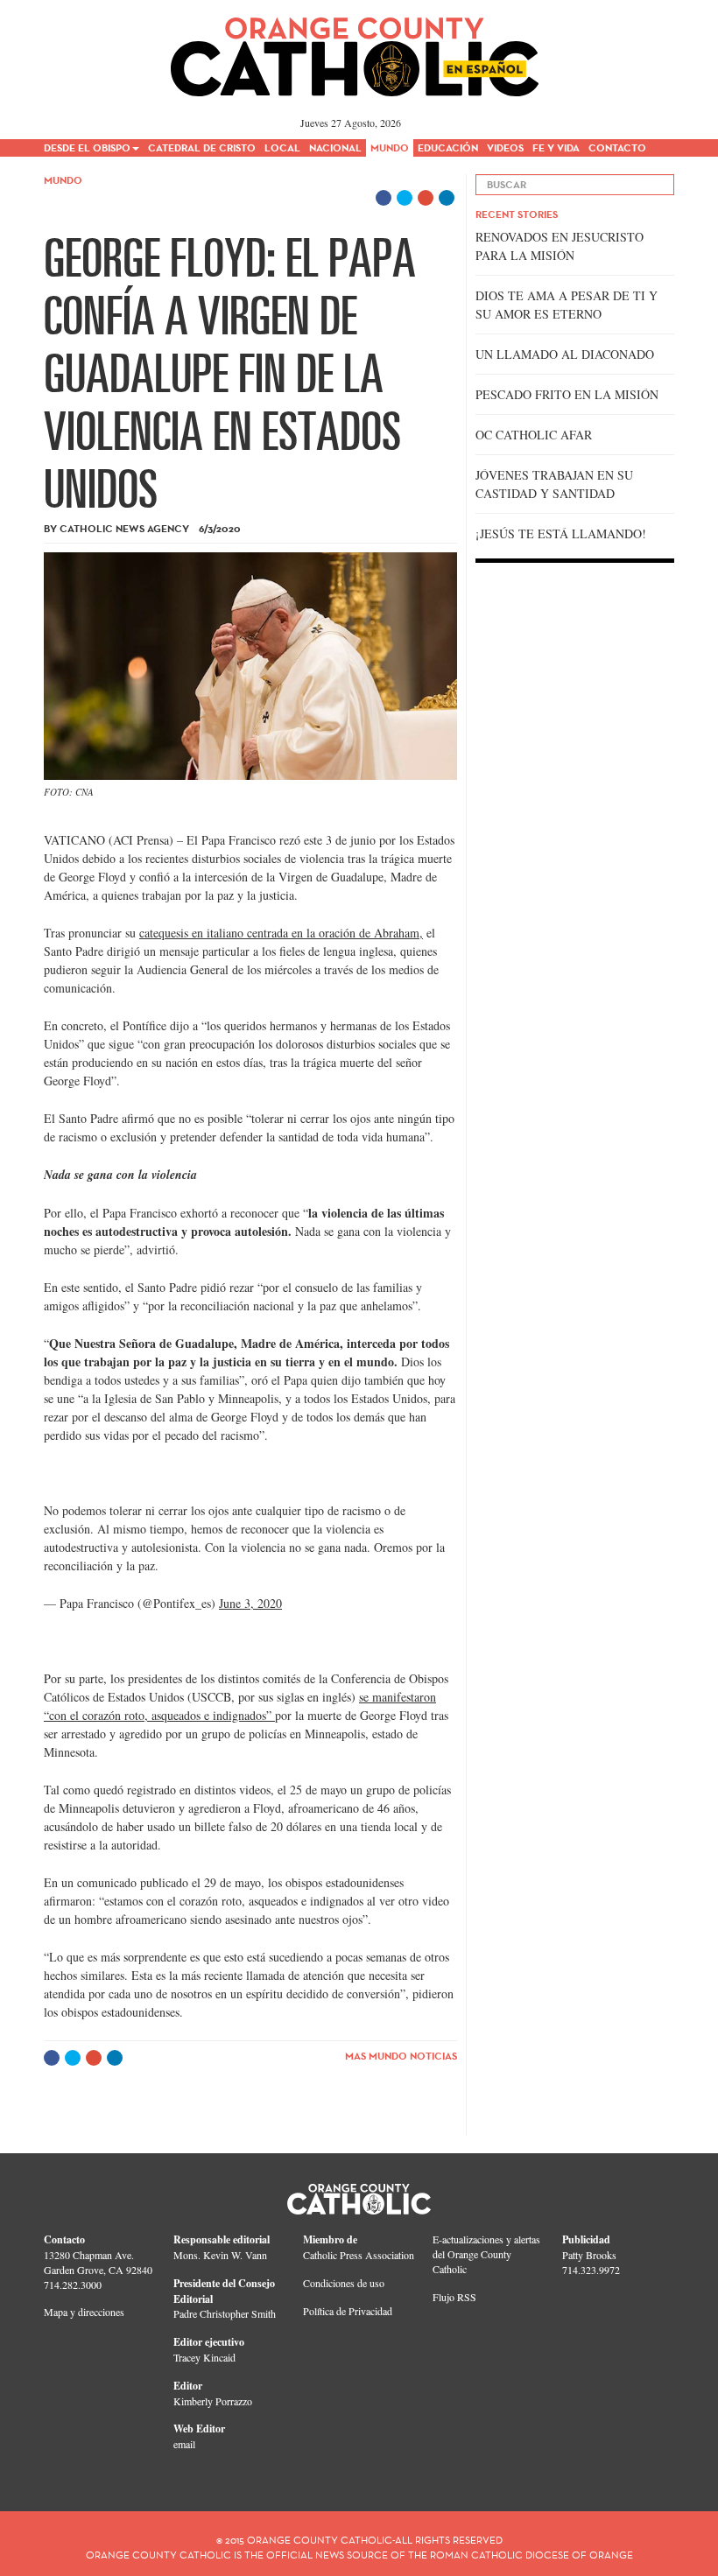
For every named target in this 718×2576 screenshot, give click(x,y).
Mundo (390, 147)
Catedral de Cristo (202, 147)
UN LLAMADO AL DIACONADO (565, 354)
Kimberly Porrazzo (213, 2401)
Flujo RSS (454, 2297)
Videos (505, 147)
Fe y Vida (556, 147)
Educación (448, 147)
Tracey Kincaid (204, 2357)
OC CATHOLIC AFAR (534, 435)
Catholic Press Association (359, 2255)
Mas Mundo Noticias (401, 2056)
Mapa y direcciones (84, 2312)
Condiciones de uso (344, 2283)
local (282, 147)
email (184, 2444)
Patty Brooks (589, 2255)
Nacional (335, 147)
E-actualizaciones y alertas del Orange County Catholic (486, 2254)
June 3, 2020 (250, 1603)
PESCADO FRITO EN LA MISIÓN (567, 394)
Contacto (617, 147)
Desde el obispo (87, 147)
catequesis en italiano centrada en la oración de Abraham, (281, 933)
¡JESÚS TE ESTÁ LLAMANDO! (561, 533)
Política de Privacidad (348, 2311)
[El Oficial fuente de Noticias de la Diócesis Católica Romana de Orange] (355, 51)
